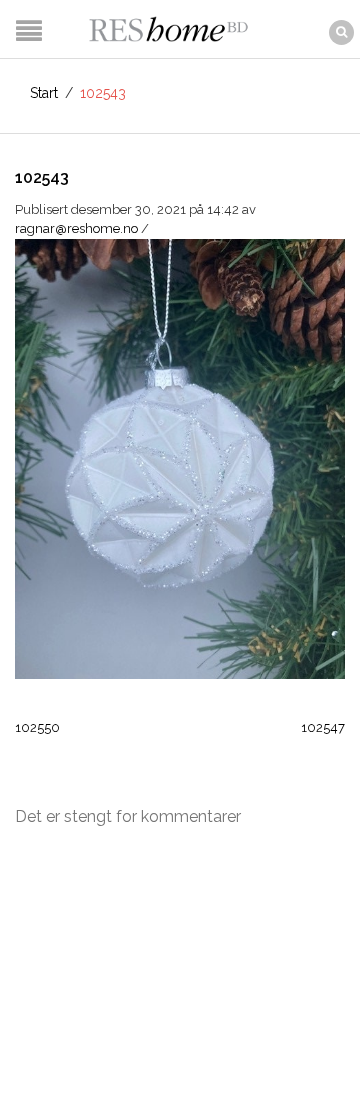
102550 (37, 727)
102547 (323, 727)
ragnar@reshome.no (76, 228)
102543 (42, 177)
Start (44, 93)
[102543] (180, 457)
